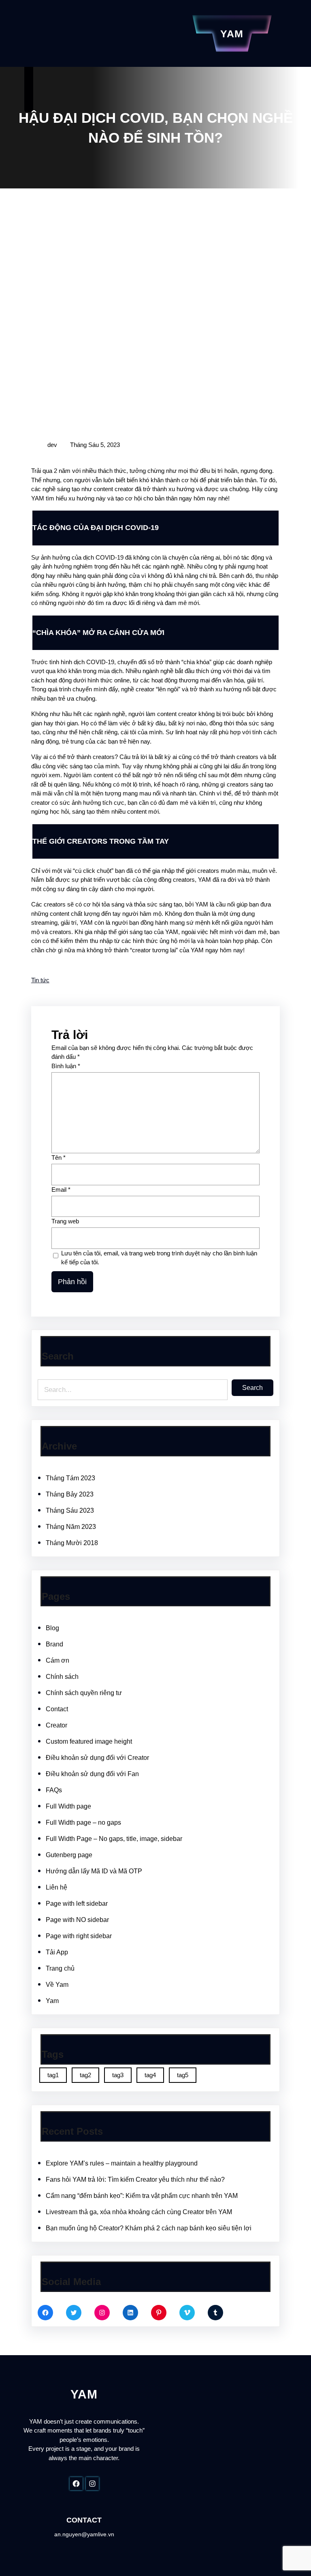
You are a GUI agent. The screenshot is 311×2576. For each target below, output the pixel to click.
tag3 (118, 2075)
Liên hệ (56, 1887)
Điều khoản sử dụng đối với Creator (97, 1758)
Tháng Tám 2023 (70, 1478)
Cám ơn (58, 1660)
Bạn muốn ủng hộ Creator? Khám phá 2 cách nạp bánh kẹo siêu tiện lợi (149, 2228)
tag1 (53, 2075)
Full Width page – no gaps (83, 1822)
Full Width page (68, 1806)
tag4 (150, 2075)
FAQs (54, 1790)
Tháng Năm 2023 (71, 1527)
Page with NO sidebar (77, 1920)
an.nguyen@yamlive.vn (84, 2534)
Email (61, 1190)
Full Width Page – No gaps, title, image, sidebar (114, 1839)
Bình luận (66, 1066)
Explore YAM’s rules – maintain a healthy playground (122, 2163)
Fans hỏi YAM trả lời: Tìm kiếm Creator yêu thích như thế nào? (135, 2179)
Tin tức (40, 980)
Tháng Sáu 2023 (70, 1510)
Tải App (57, 1952)
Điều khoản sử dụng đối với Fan (92, 1774)
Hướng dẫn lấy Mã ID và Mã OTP (94, 1871)
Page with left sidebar (77, 1904)
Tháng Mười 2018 (72, 1543)
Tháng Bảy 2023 (70, 1494)
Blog (52, 1628)
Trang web (65, 1221)
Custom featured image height (89, 1741)
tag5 (183, 2075)
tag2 (85, 2075)
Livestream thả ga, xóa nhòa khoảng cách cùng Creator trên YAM (139, 2212)
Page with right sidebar (79, 1936)
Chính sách (62, 1677)
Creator (56, 1725)
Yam (52, 2001)
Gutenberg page (69, 1855)
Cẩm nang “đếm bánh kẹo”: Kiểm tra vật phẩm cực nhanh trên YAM (142, 2196)
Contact (57, 1709)
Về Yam (57, 1985)
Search (252, 1388)
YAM (232, 34)
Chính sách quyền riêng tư (84, 1693)
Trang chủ (60, 1968)
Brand (54, 1644)
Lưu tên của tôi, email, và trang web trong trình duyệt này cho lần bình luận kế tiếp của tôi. (159, 1258)
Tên (59, 1158)
